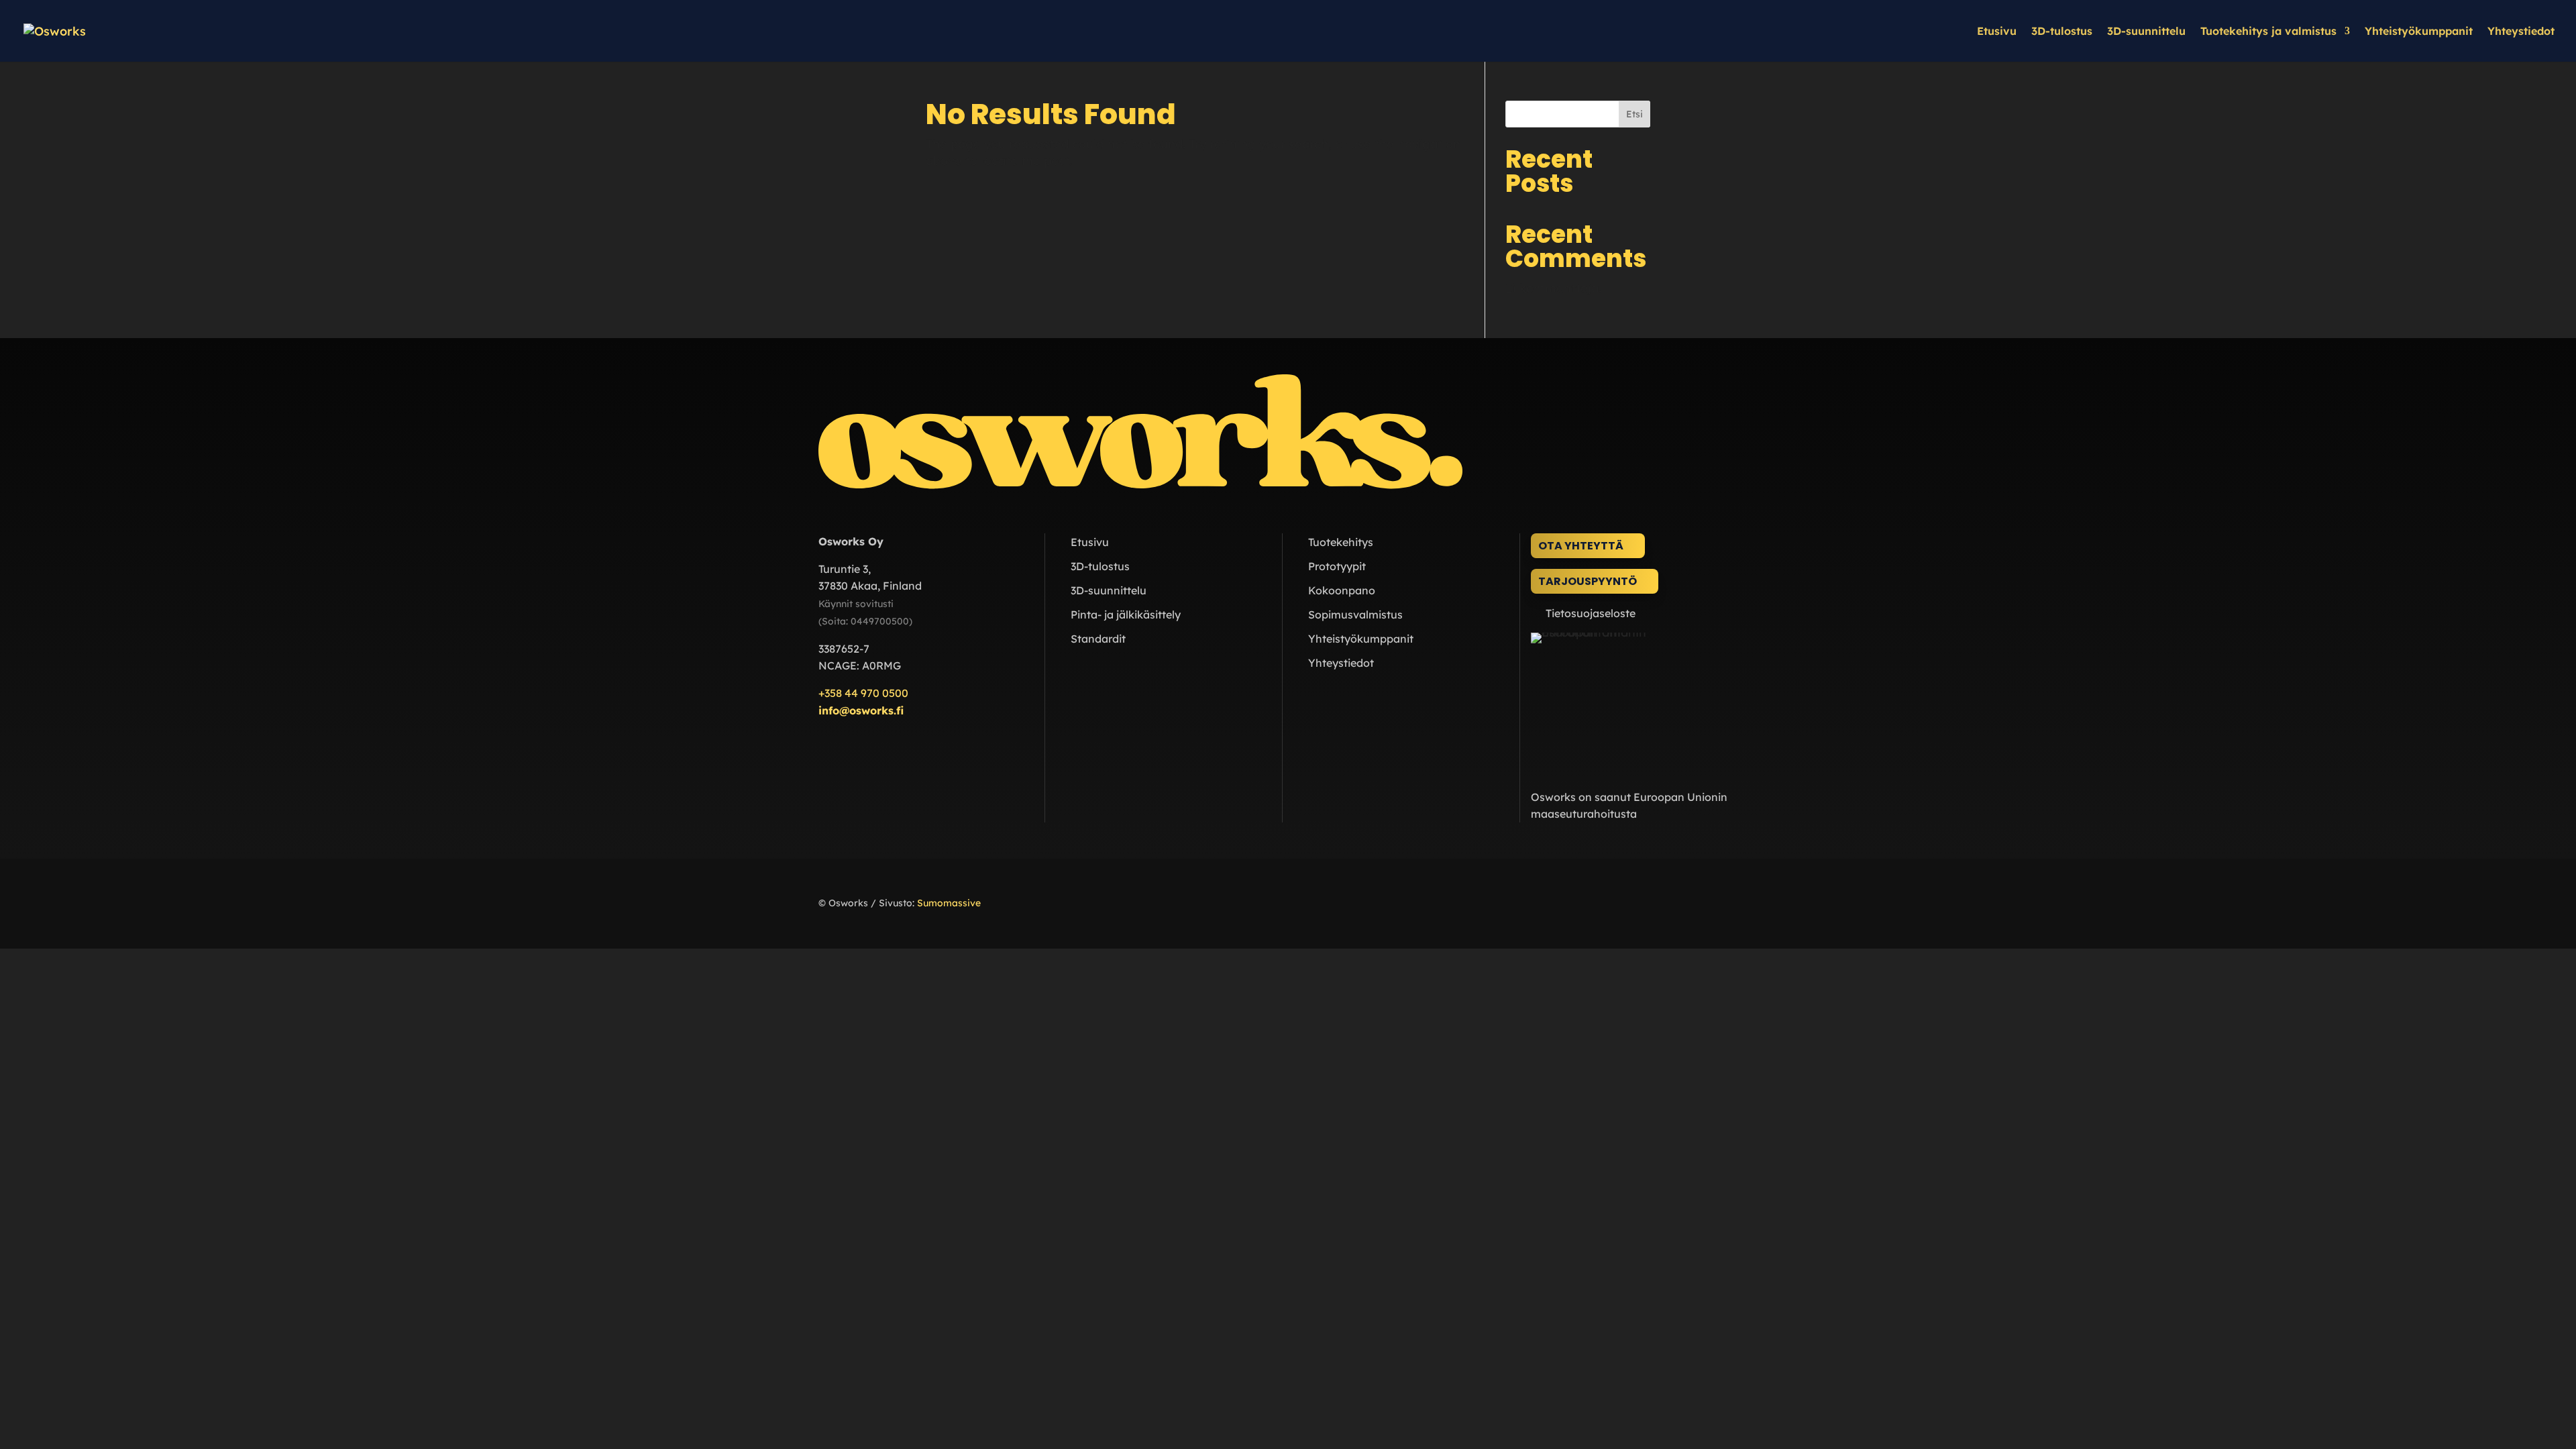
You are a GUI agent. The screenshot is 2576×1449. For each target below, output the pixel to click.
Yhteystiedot (2521, 32)
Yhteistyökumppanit (2419, 32)
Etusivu (1997, 32)
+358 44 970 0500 (863, 693)
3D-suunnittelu (2146, 32)
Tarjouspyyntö (1588, 581)
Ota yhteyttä (1581, 546)
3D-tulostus (2062, 32)
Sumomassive (949, 903)
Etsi (1634, 114)
